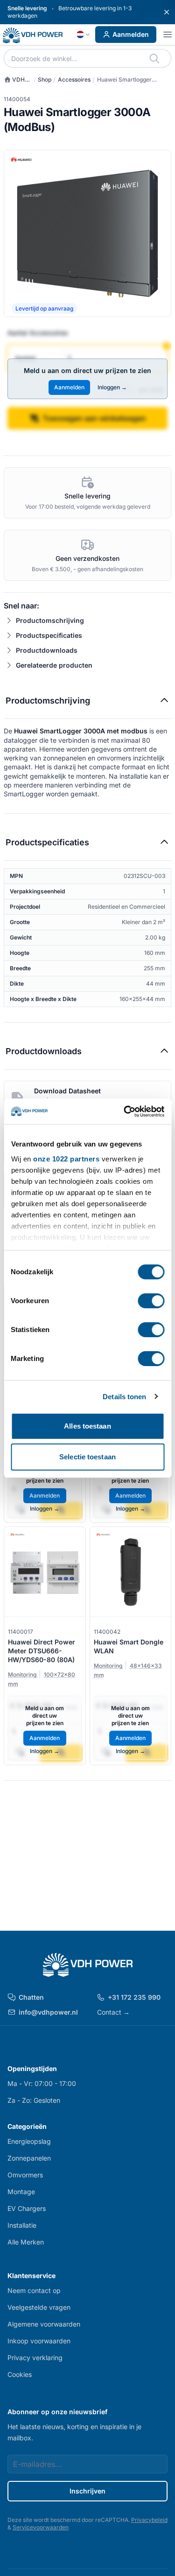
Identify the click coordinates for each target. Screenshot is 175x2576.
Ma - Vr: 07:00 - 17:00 (42, 2083)
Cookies (20, 2374)
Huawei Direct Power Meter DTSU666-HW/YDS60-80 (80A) (42, 1651)
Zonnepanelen (29, 2158)
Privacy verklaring (35, 2358)
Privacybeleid (149, 2520)
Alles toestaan (87, 1426)
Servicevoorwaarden (41, 2527)
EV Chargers (27, 2208)
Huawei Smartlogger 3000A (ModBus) (124, 80)
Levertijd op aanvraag (44, 308)
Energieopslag (29, 2141)
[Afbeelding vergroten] (87, 233)
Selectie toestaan (87, 1457)
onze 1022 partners (66, 1159)
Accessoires (74, 79)
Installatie (22, 2225)
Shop (45, 79)
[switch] (151, 1301)
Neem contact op (34, 2290)
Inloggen (112, 387)
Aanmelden (131, 34)
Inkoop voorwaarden (39, 2341)
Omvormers (25, 2175)
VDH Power (14, 80)
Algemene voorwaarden (44, 2324)
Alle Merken (26, 2242)
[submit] (155, 58)
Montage (21, 2192)
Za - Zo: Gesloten (34, 2100)
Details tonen (124, 1397)
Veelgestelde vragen (39, 2307)
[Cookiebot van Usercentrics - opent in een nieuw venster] (125, 1112)
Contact (113, 2012)
